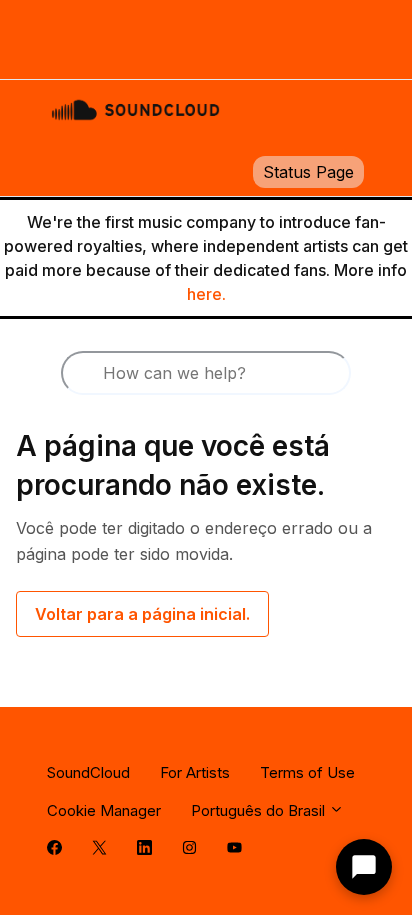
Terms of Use (307, 772)
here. (206, 294)
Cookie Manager (104, 810)
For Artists (195, 772)
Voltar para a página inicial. (142, 614)
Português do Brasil (260, 810)
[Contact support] (364, 867)
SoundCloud (88, 772)
